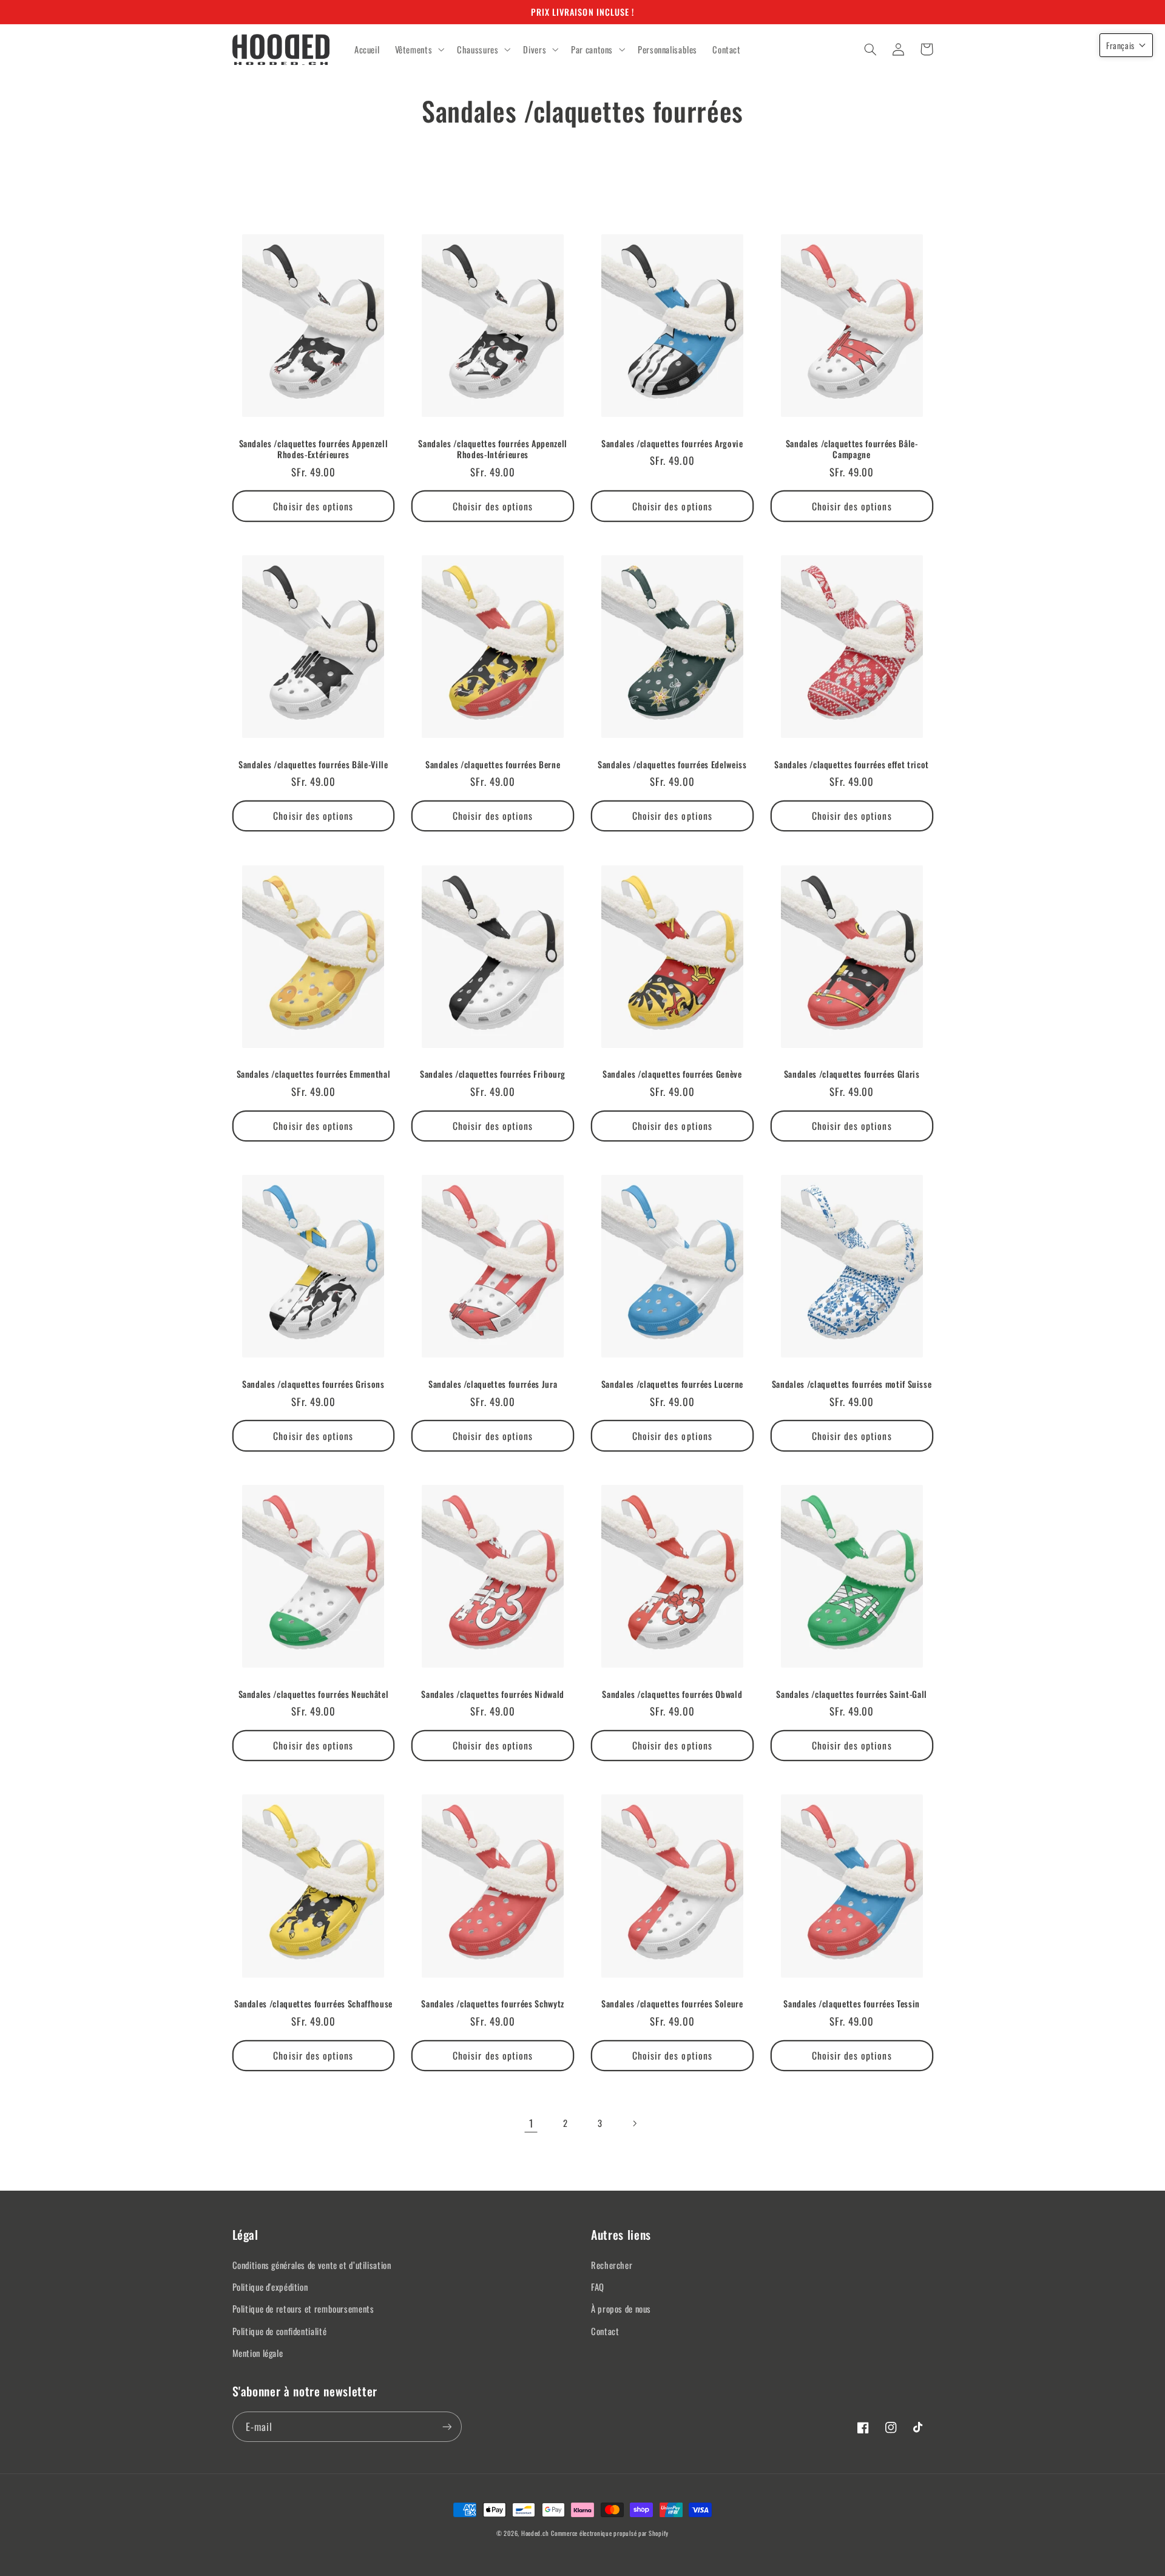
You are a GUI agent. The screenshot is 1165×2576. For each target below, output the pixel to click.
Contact (605, 2331)
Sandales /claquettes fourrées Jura (493, 1384)
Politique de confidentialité (280, 2331)
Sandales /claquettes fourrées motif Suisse (852, 1384)
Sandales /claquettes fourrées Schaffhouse (313, 2004)
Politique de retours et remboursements (303, 2308)
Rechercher (612, 2265)
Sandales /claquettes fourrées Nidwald (492, 1694)
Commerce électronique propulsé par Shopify (610, 2533)
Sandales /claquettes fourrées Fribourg (493, 1074)
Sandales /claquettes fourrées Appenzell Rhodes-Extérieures (314, 449)
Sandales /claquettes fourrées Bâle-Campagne (852, 449)
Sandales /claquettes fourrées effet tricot (852, 765)
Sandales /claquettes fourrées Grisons (313, 1384)
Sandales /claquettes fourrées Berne (493, 765)
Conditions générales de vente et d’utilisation (312, 2265)
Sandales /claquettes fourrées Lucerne (672, 1384)
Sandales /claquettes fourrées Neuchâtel (314, 1694)
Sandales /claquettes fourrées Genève (672, 1074)
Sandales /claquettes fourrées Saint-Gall (851, 1694)
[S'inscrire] (447, 2426)
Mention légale (258, 2353)
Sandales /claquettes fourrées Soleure (672, 2004)
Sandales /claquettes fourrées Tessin (852, 2004)
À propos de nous (621, 2308)
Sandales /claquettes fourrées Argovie (672, 444)
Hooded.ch (535, 2533)
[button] (418, 50)
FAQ (598, 2287)
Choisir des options (313, 506)
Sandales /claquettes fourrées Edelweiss (672, 765)
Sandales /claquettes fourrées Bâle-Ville (313, 765)
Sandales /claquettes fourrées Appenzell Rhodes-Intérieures (493, 449)
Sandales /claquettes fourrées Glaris (852, 1074)
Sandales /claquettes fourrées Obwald (672, 1694)
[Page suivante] (634, 2123)
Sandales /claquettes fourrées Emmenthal (314, 1074)
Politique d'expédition (270, 2287)
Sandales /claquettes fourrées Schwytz (492, 2004)
